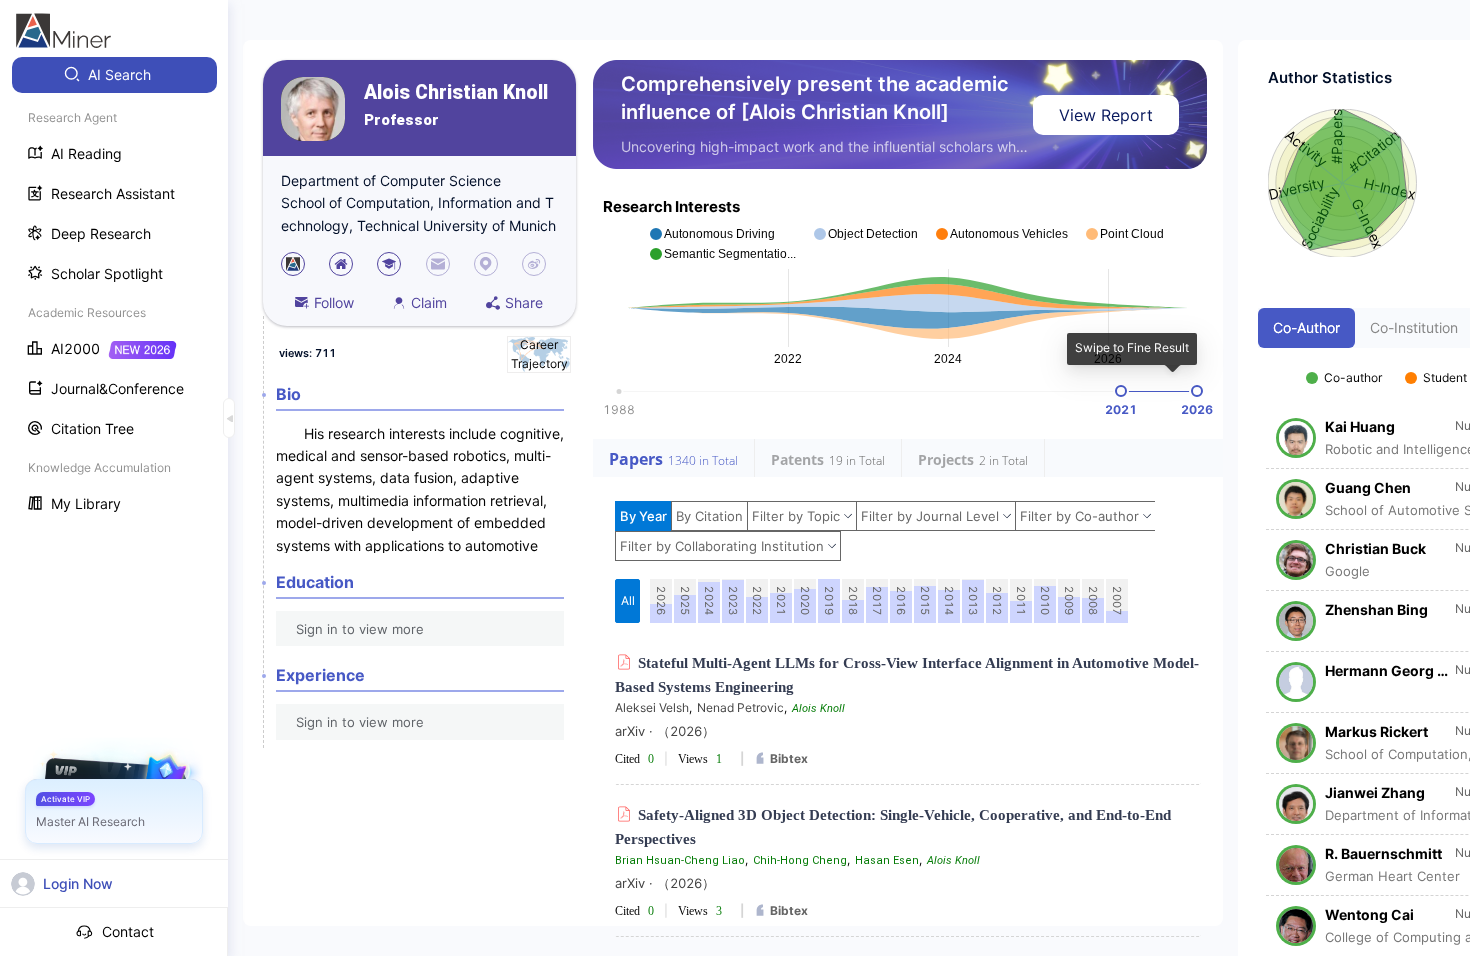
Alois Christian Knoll (456, 92)
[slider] (1121, 391)
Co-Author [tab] (1306, 327)
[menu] (114, 291)
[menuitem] (114, 75)
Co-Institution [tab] (1414, 327)
